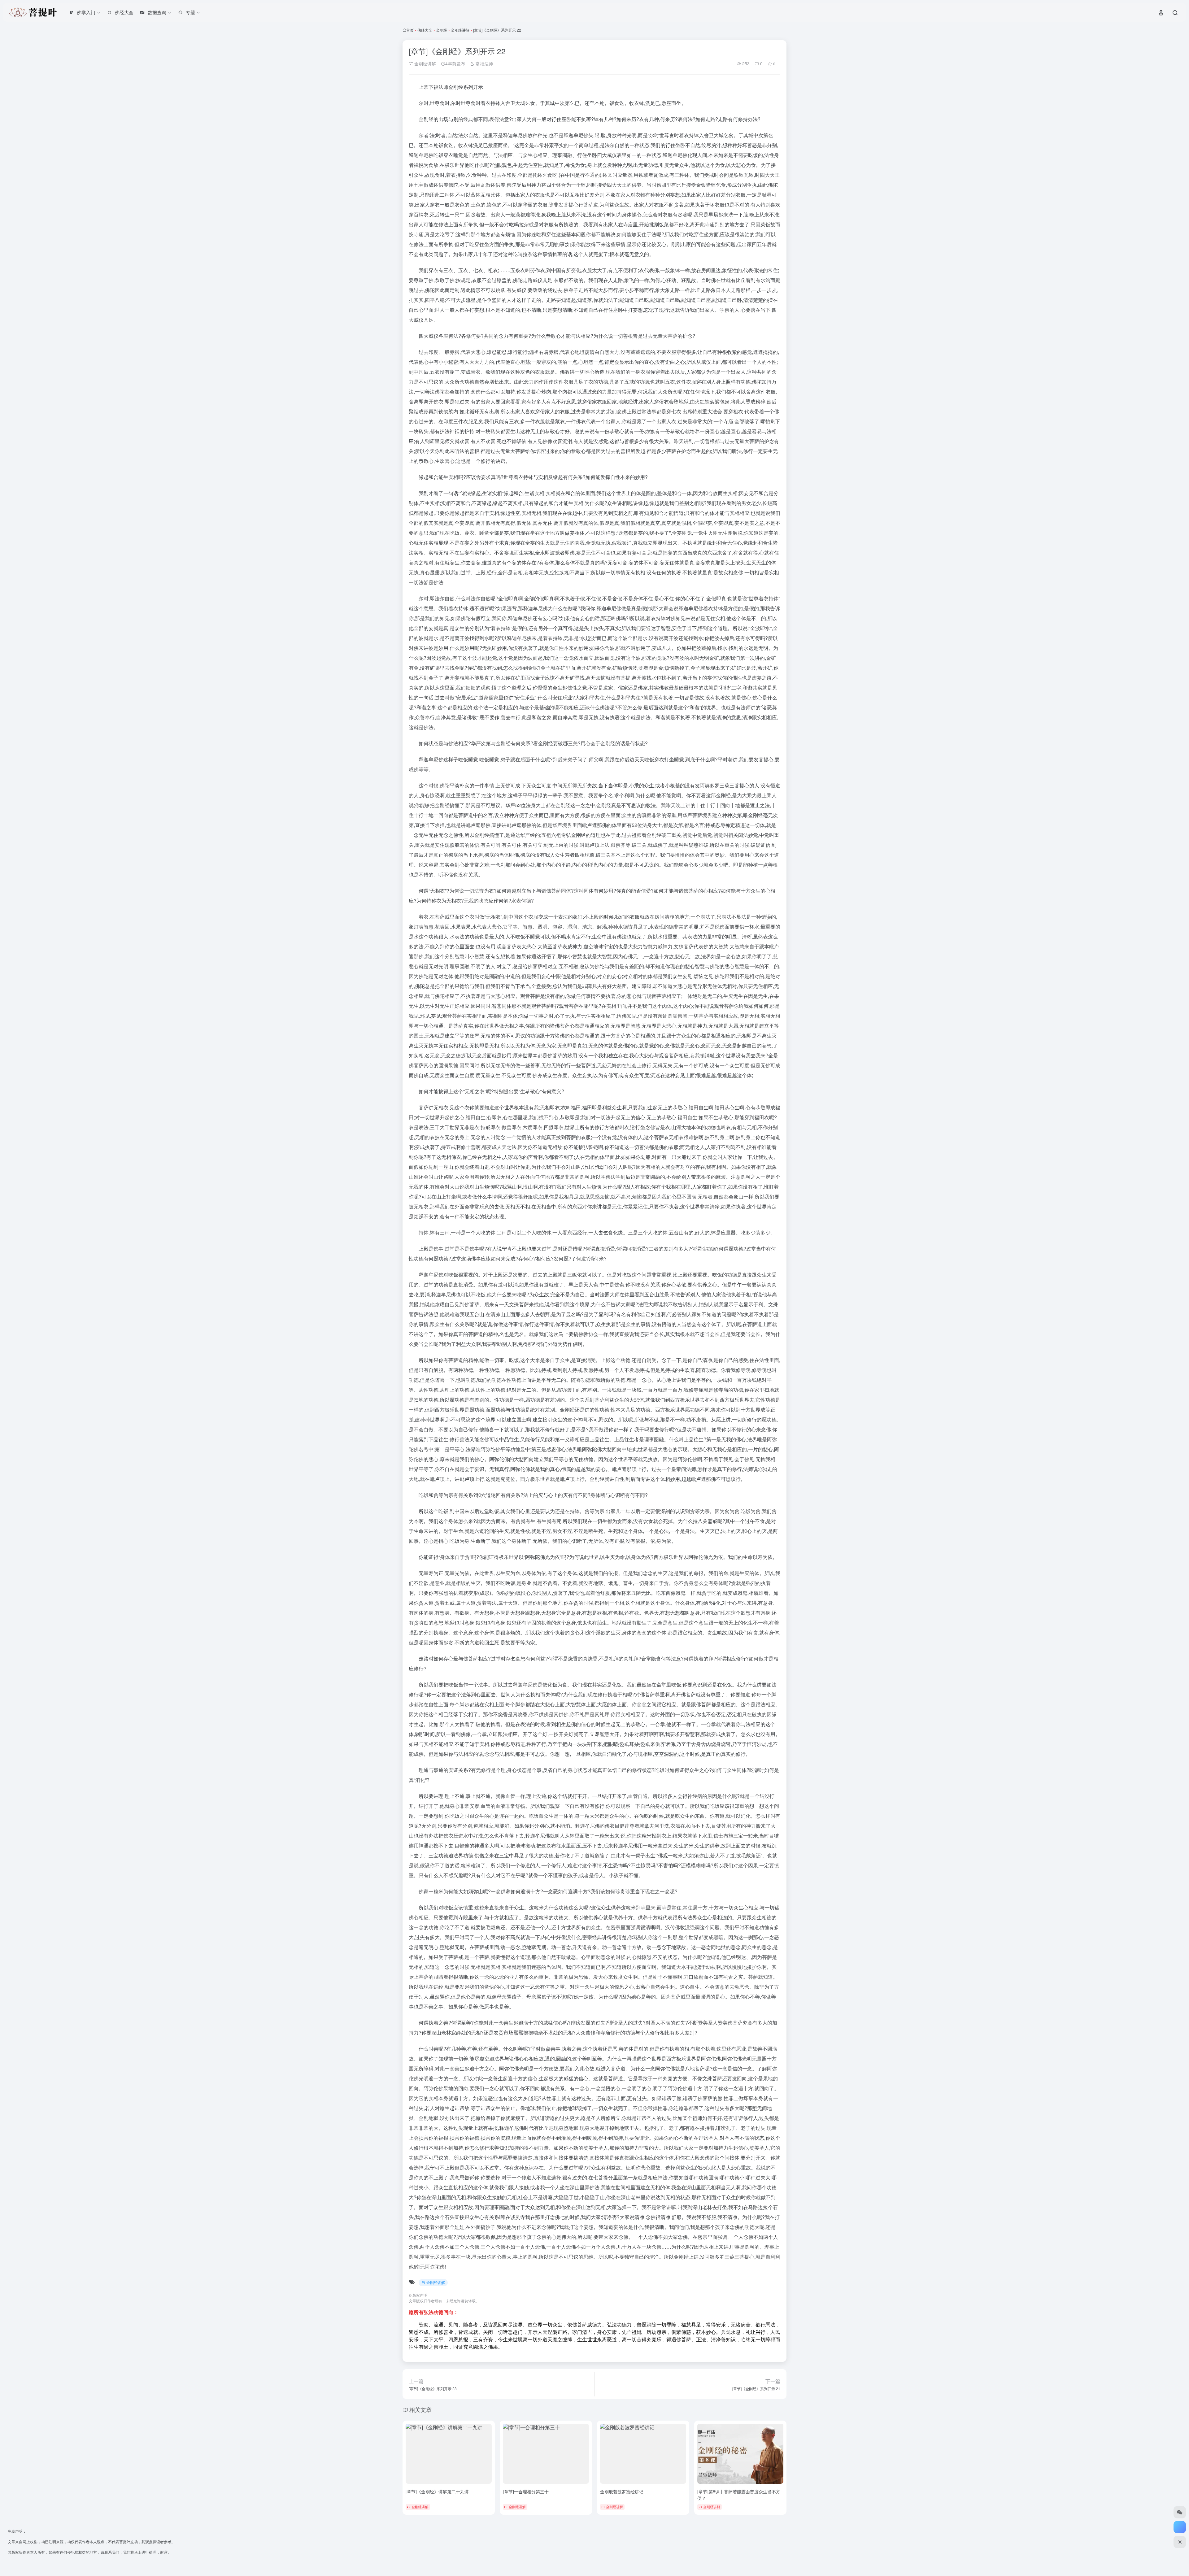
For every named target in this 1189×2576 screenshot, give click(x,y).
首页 (410, 30)
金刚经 (442, 30)
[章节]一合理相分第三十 (526, 2491)
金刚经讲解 (460, 30)
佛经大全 (425, 30)
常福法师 (484, 63)
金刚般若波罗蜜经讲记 (622, 2491)
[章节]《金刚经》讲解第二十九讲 (437, 2491)
